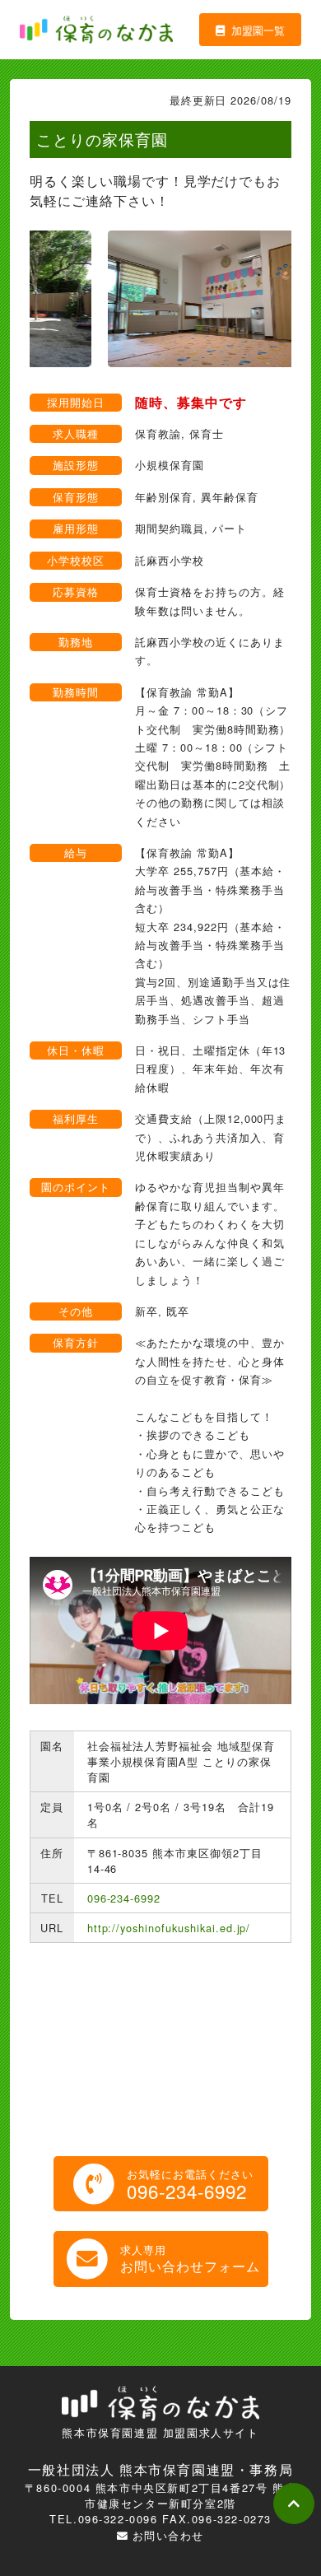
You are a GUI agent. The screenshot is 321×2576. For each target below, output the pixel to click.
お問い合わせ (168, 2535)
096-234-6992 (124, 1898)
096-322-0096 (118, 2519)
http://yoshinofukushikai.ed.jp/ (169, 1928)
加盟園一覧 (258, 30)
